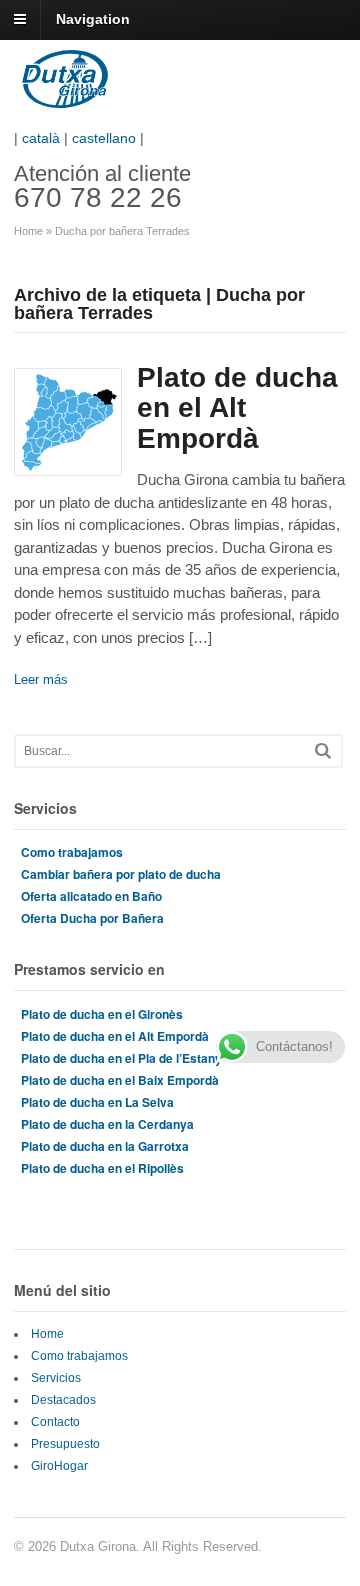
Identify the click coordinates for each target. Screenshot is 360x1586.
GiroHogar (59, 1466)
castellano (104, 138)
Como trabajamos (72, 852)
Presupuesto (65, 1444)
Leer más (41, 679)
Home (28, 231)
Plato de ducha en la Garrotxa (105, 1146)
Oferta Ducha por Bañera (92, 918)
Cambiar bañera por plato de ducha (121, 874)
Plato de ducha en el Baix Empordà (120, 1080)
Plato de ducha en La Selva (97, 1102)
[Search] (323, 750)
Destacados (63, 1400)
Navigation (93, 19)
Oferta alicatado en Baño (91, 896)
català (41, 138)
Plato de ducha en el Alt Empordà (237, 408)
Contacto (55, 1422)
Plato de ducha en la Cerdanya (107, 1124)
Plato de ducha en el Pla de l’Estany (121, 1058)
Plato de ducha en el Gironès (102, 1014)
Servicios (56, 1378)
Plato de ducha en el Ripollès (102, 1168)
